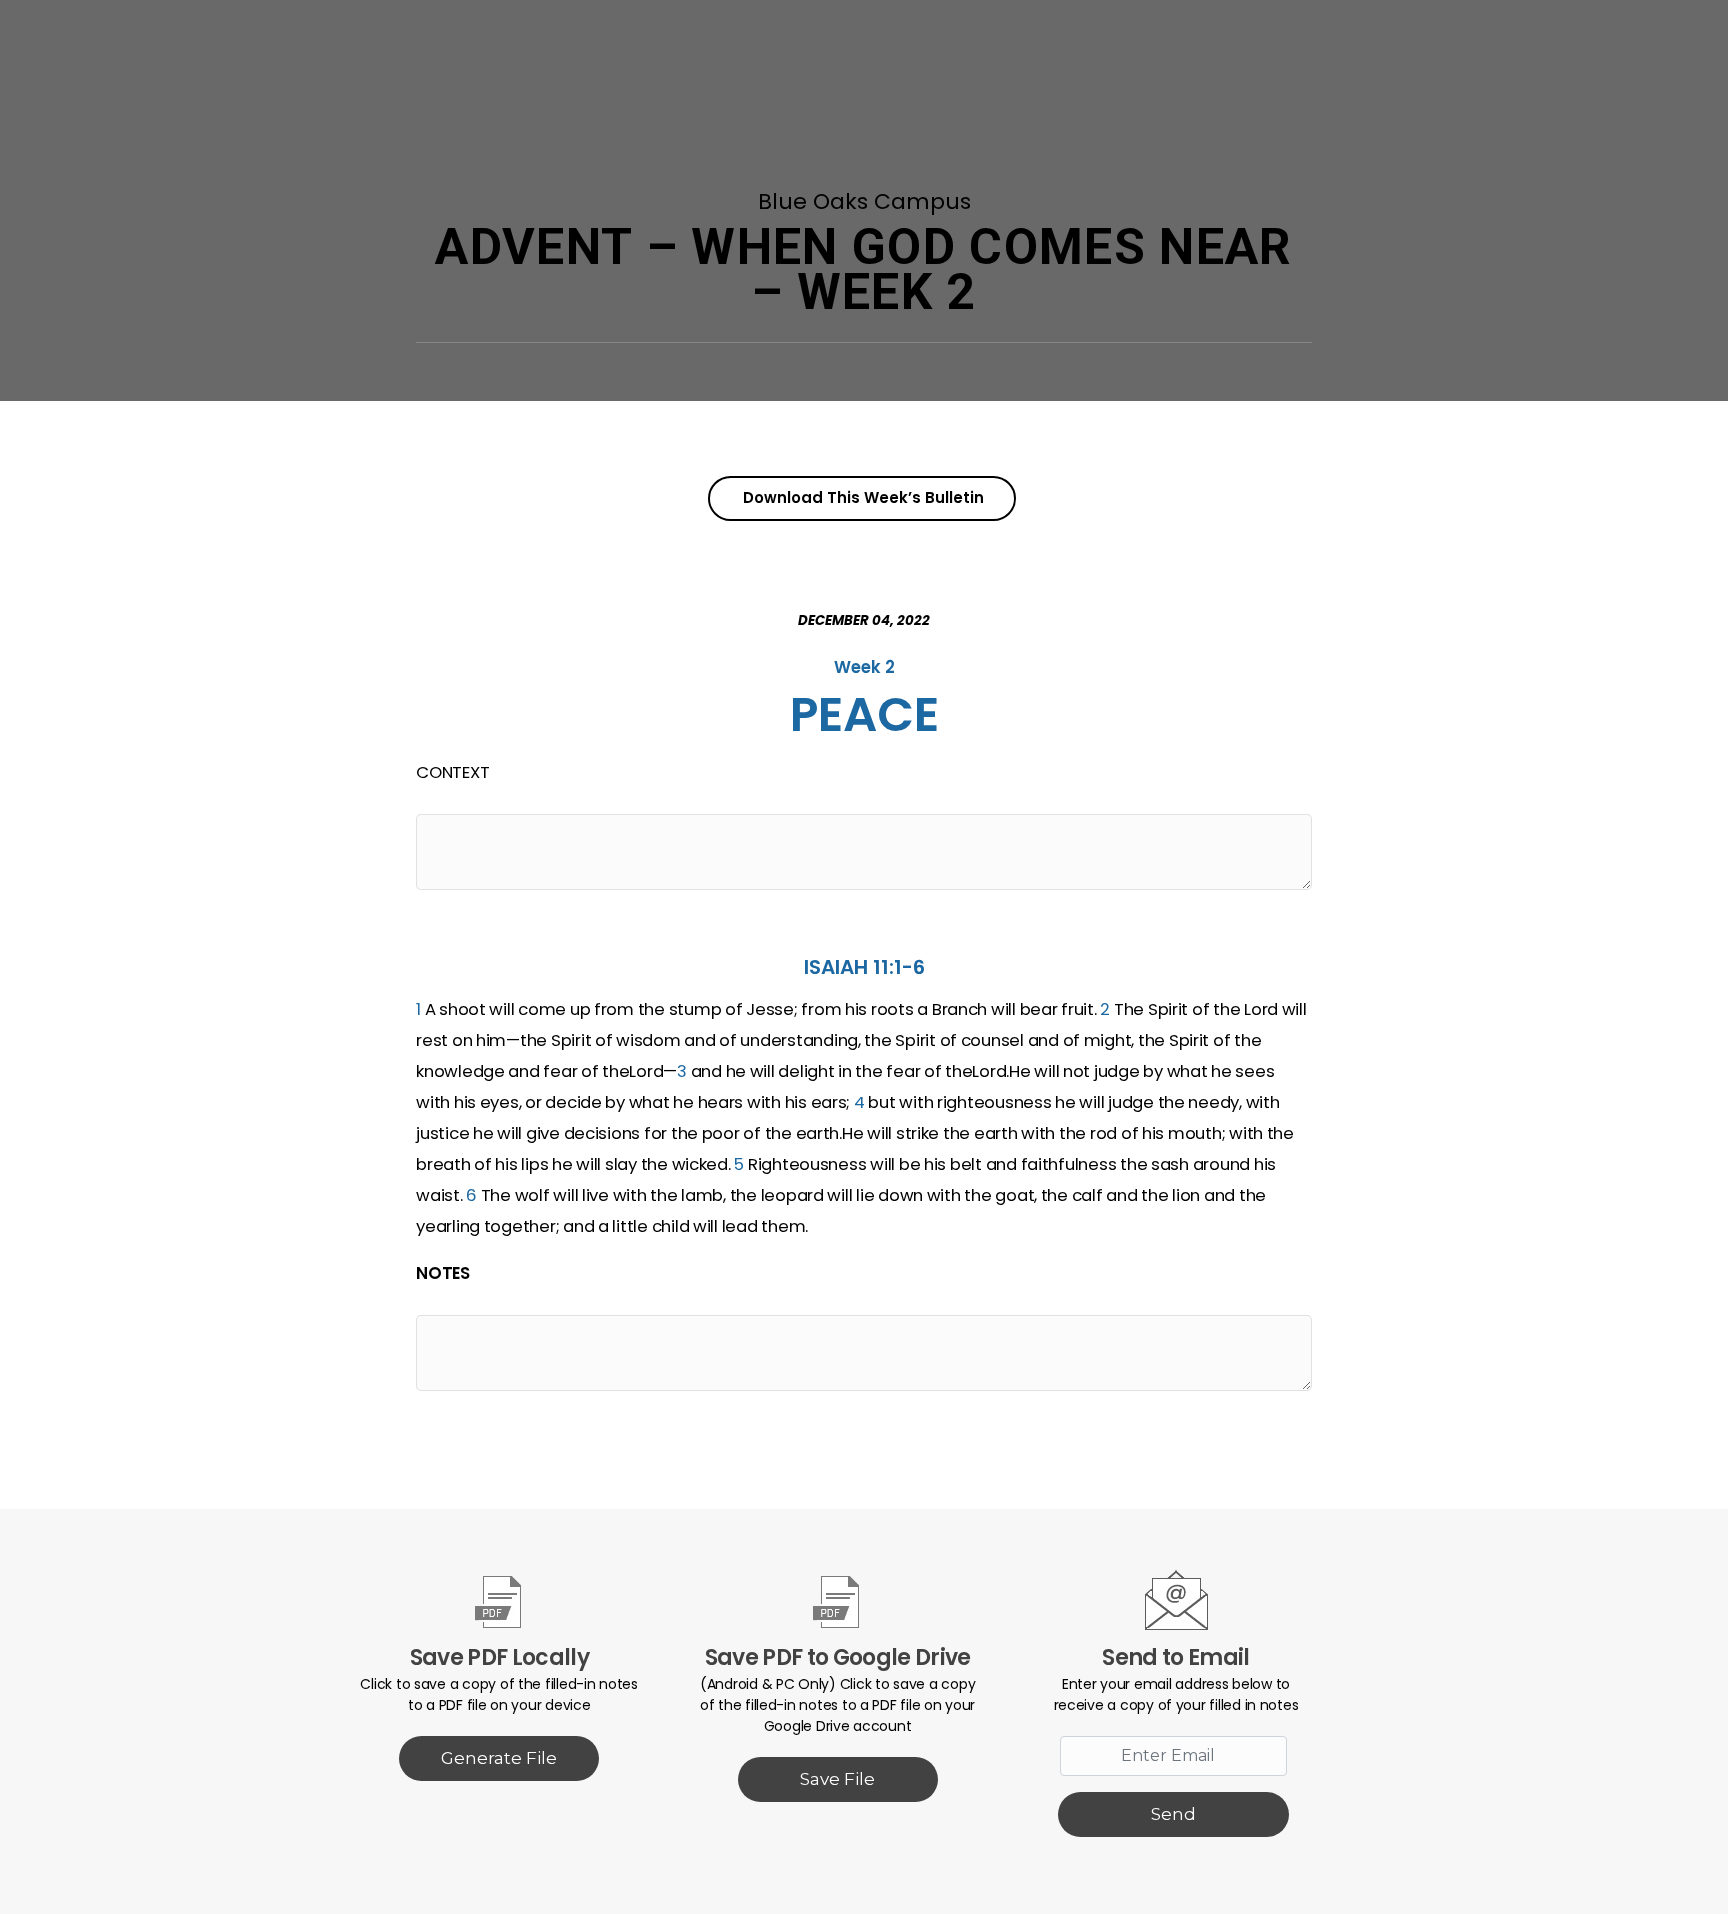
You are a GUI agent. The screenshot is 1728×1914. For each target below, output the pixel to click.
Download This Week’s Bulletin (863, 497)
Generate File (499, 1758)
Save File (837, 1779)
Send (1173, 1814)
